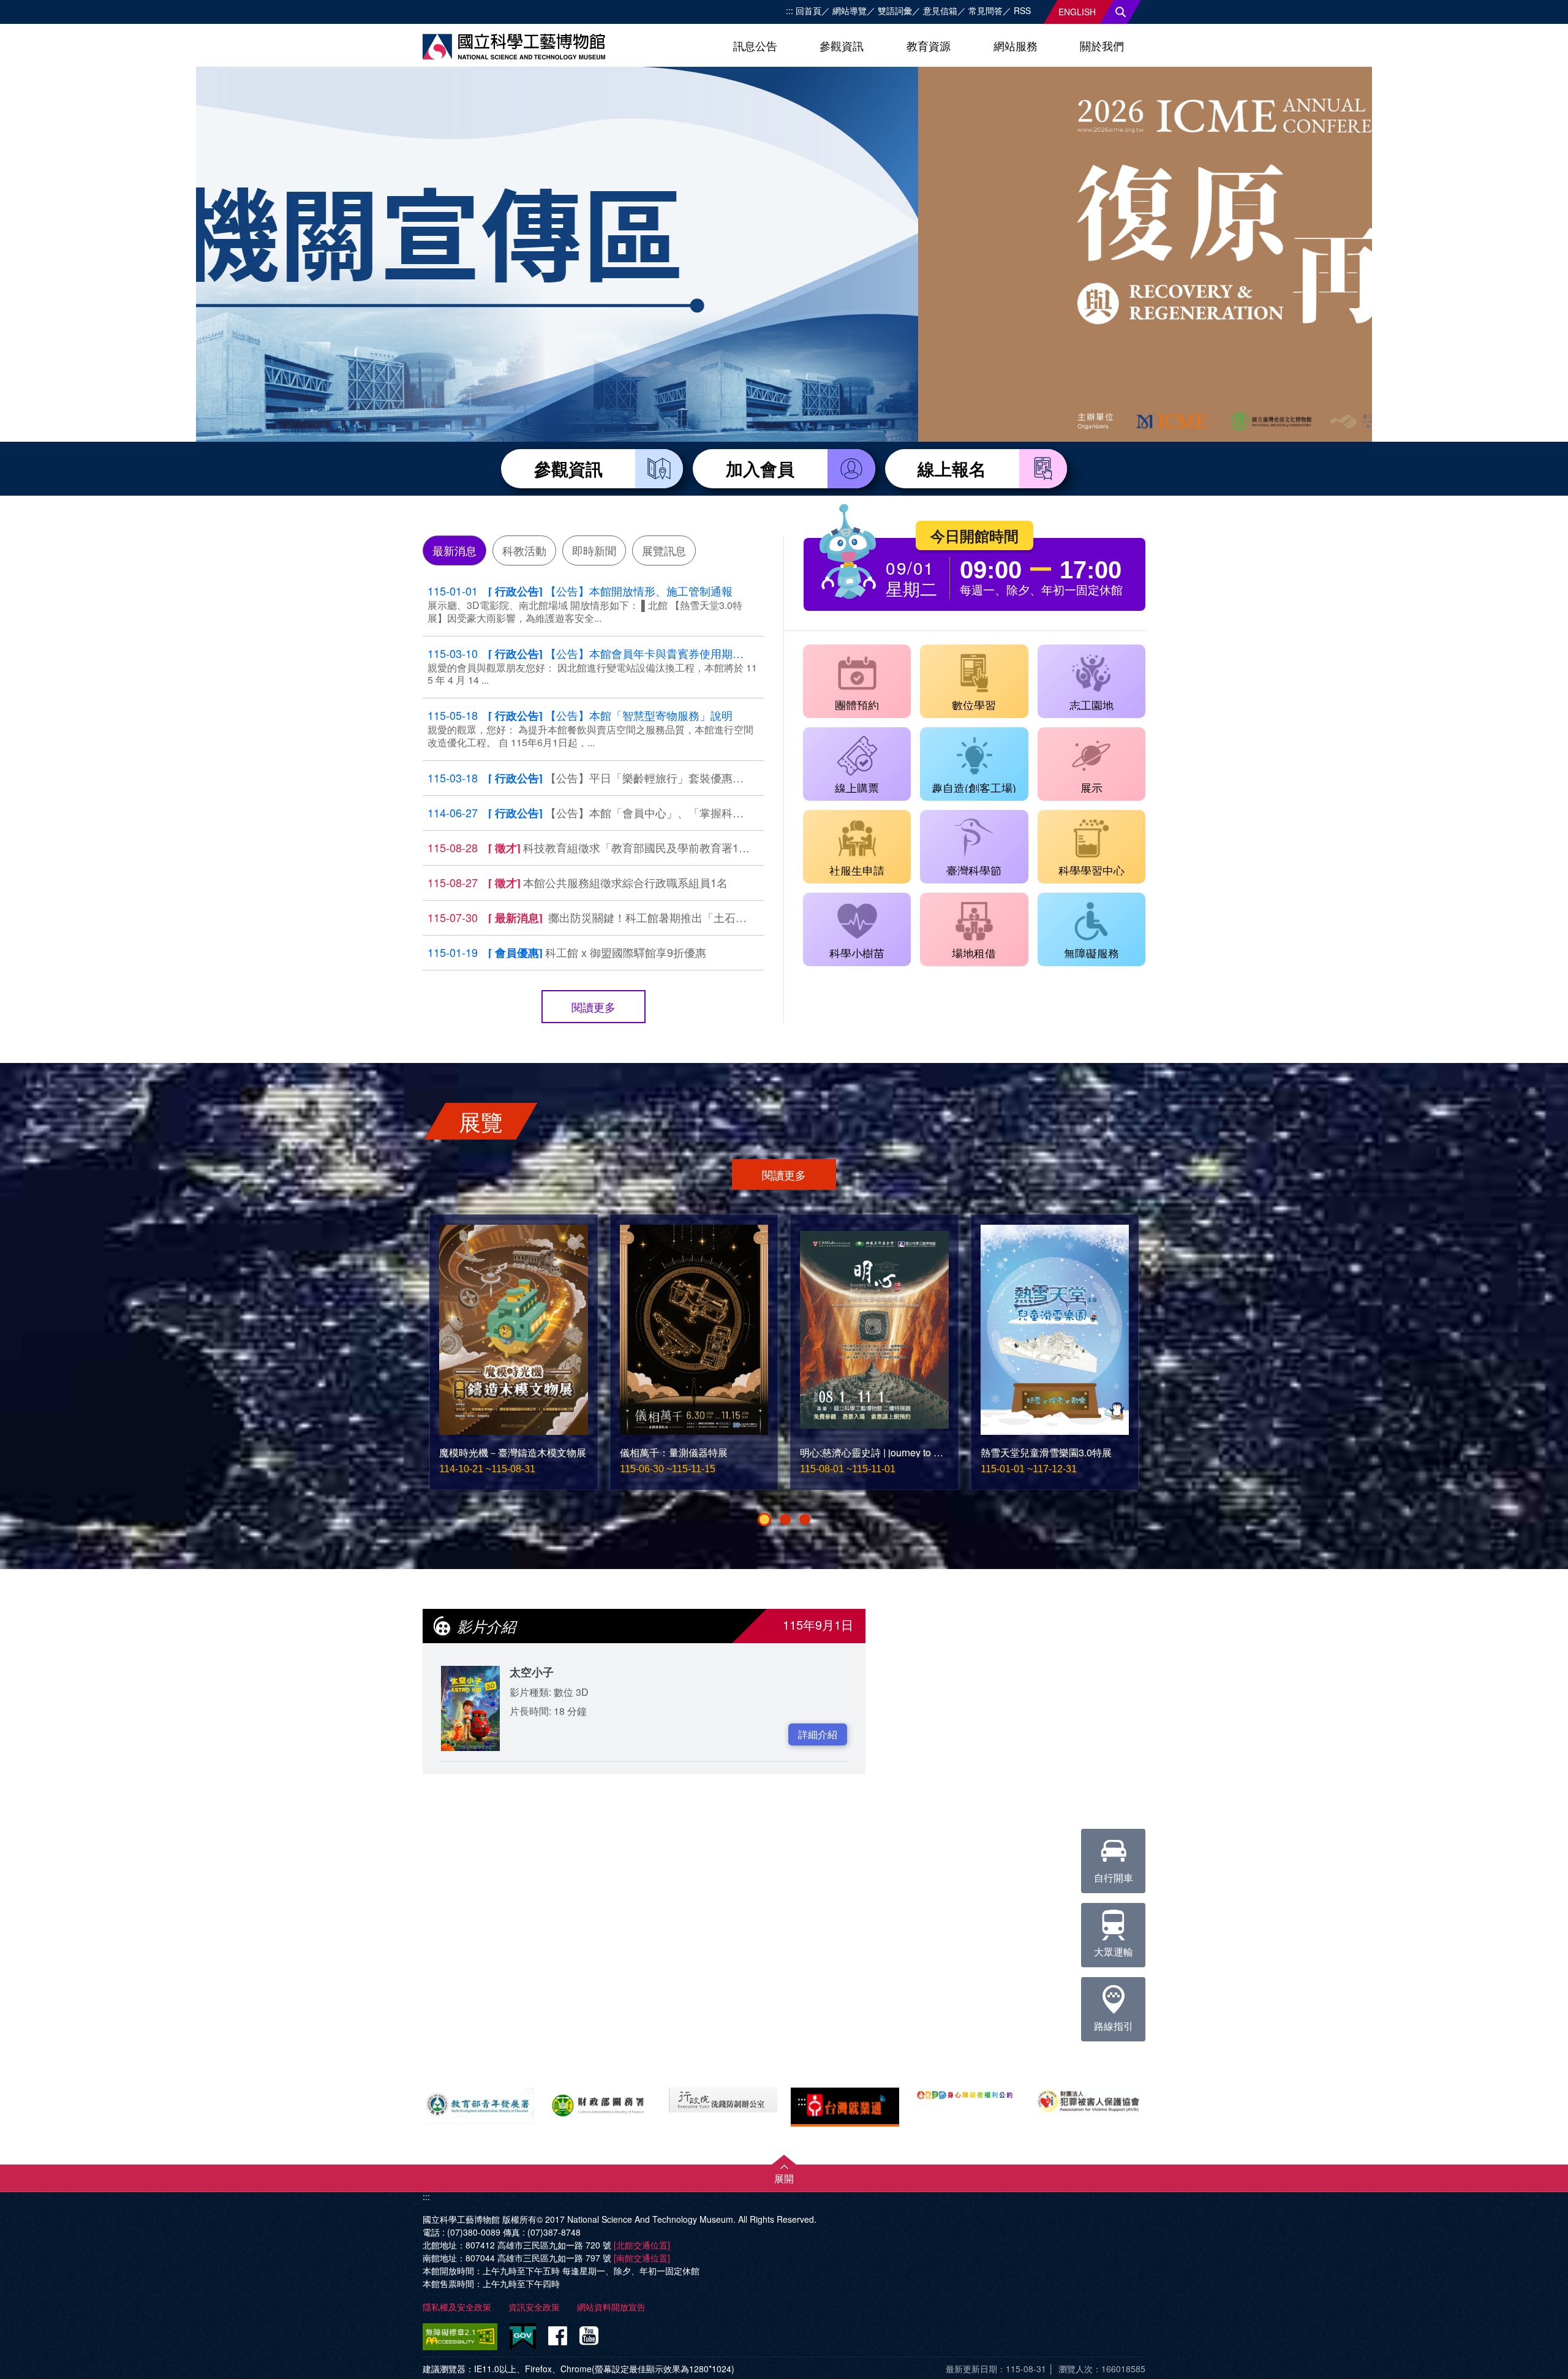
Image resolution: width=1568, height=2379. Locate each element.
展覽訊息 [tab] (664, 550)
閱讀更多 (594, 1007)
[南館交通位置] (642, 2258)
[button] (764, 1519)
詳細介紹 (818, 1734)
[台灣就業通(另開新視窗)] (845, 2107)
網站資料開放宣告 (611, 2307)
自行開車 (1114, 1878)
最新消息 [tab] (454, 550)
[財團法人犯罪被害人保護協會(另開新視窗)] (1088, 2101)
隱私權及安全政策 (457, 2307)
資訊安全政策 (534, 2307)
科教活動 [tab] (524, 550)
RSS (1022, 10)
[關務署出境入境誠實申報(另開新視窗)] (602, 2103)
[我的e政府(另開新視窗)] (523, 2337)
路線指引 (1114, 2026)
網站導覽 (850, 10)
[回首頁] (514, 47)
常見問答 (986, 10)
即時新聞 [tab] (594, 550)
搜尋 (1121, 12)
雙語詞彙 (895, 10)
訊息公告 (755, 45)
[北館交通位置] (642, 2245)
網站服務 (1016, 45)
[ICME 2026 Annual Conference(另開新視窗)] (784, 281)
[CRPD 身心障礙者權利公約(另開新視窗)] (967, 2094)
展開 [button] (784, 2178)
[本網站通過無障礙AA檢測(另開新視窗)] (462, 2337)
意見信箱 (940, 10)
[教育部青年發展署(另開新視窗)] (480, 2105)
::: (790, 10)
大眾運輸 (1114, 1952)
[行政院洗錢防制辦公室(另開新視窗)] (723, 2100)
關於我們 (1102, 45)
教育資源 (929, 45)
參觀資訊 (842, 45)
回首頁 (809, 10)
